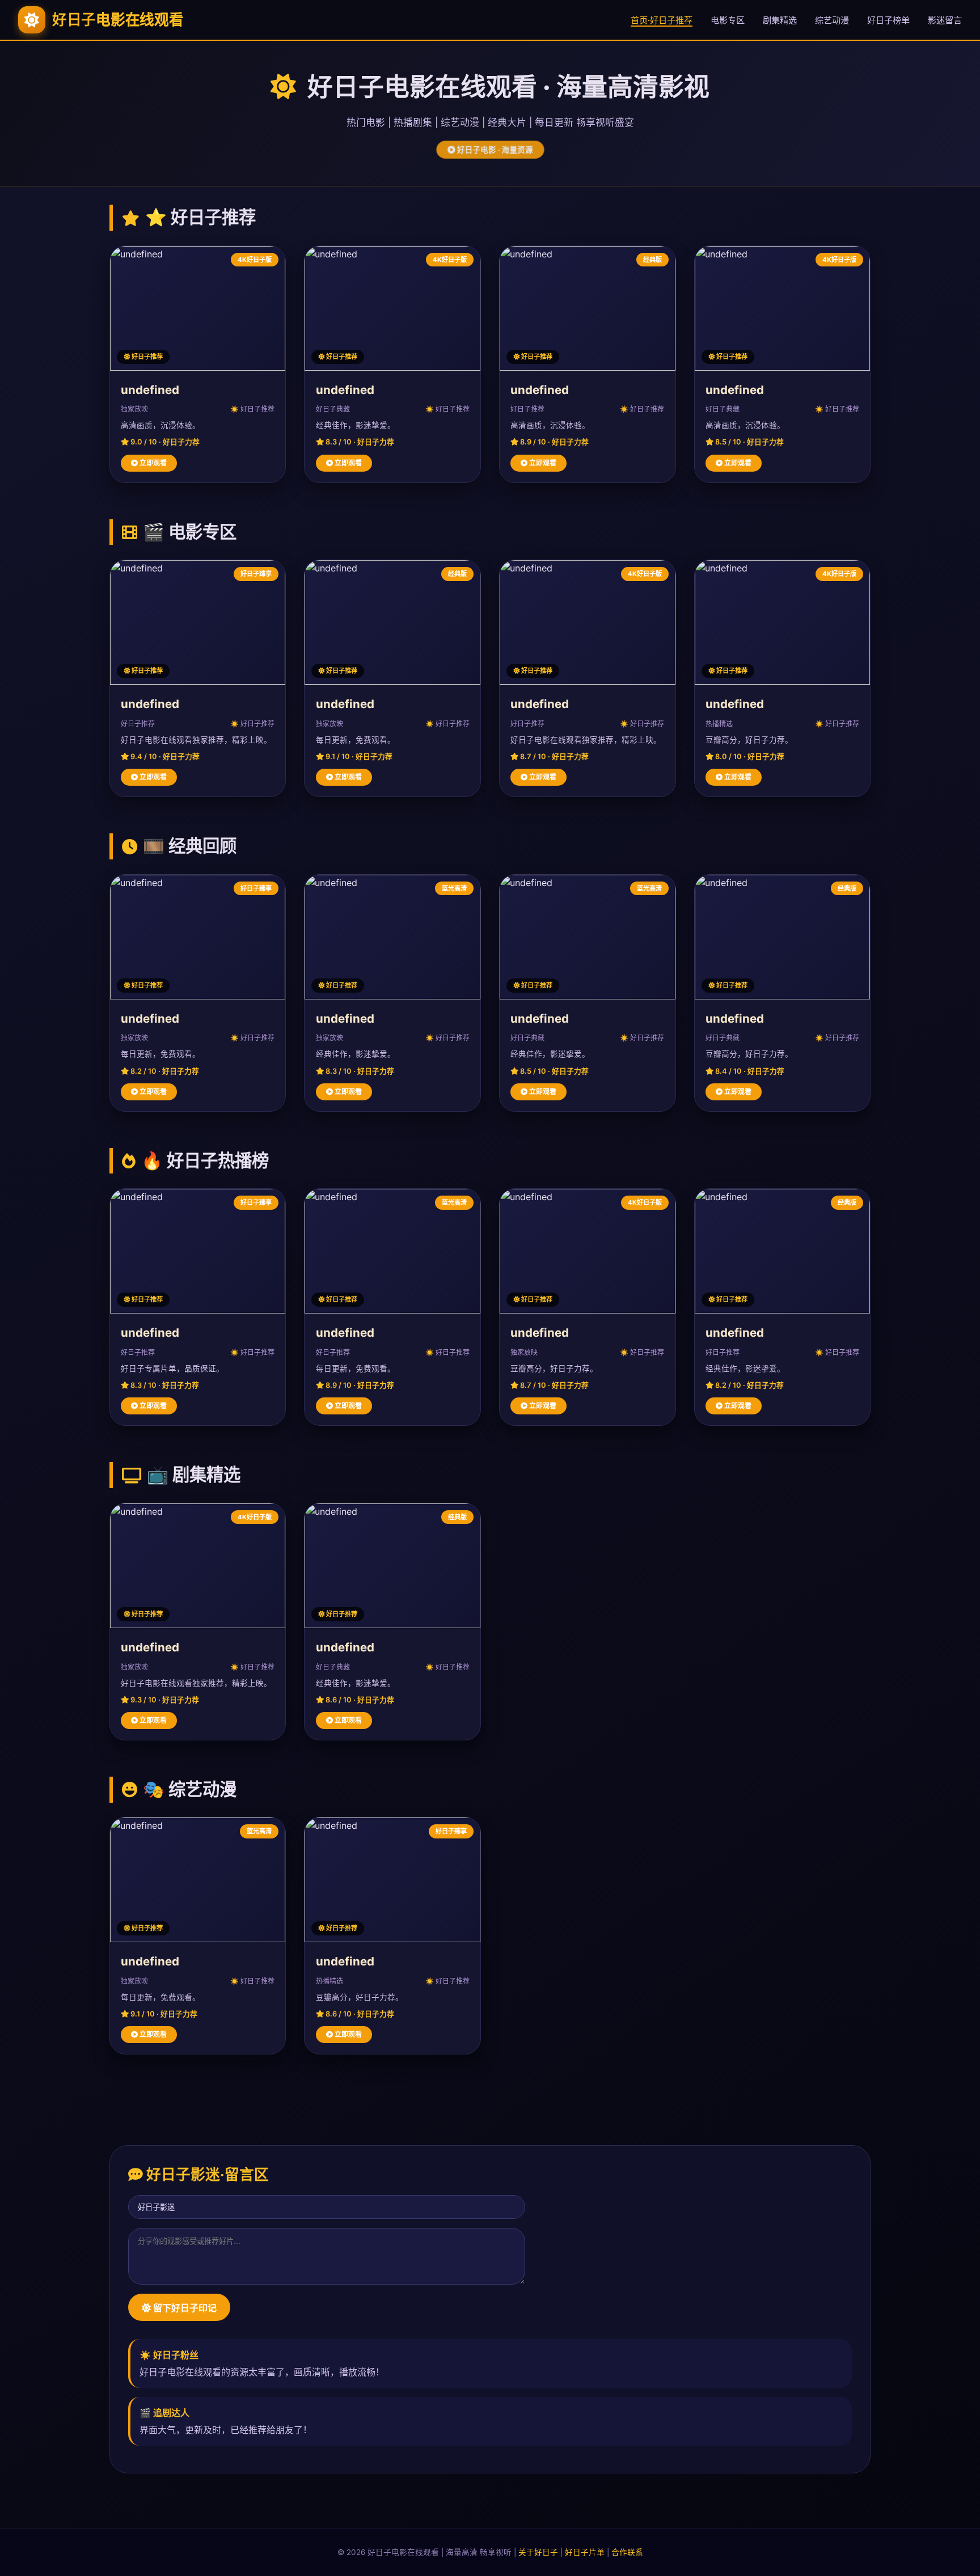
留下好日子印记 (184, 2308)
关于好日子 (538, 2552)
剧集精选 (780, 20)
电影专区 (728, 20)
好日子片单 (585, 2552)
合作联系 (627, 2552)
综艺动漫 (832, 20)
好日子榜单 (888, 20)
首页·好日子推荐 (662, 20)
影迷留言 (945, 20)
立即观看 (152, 463)
